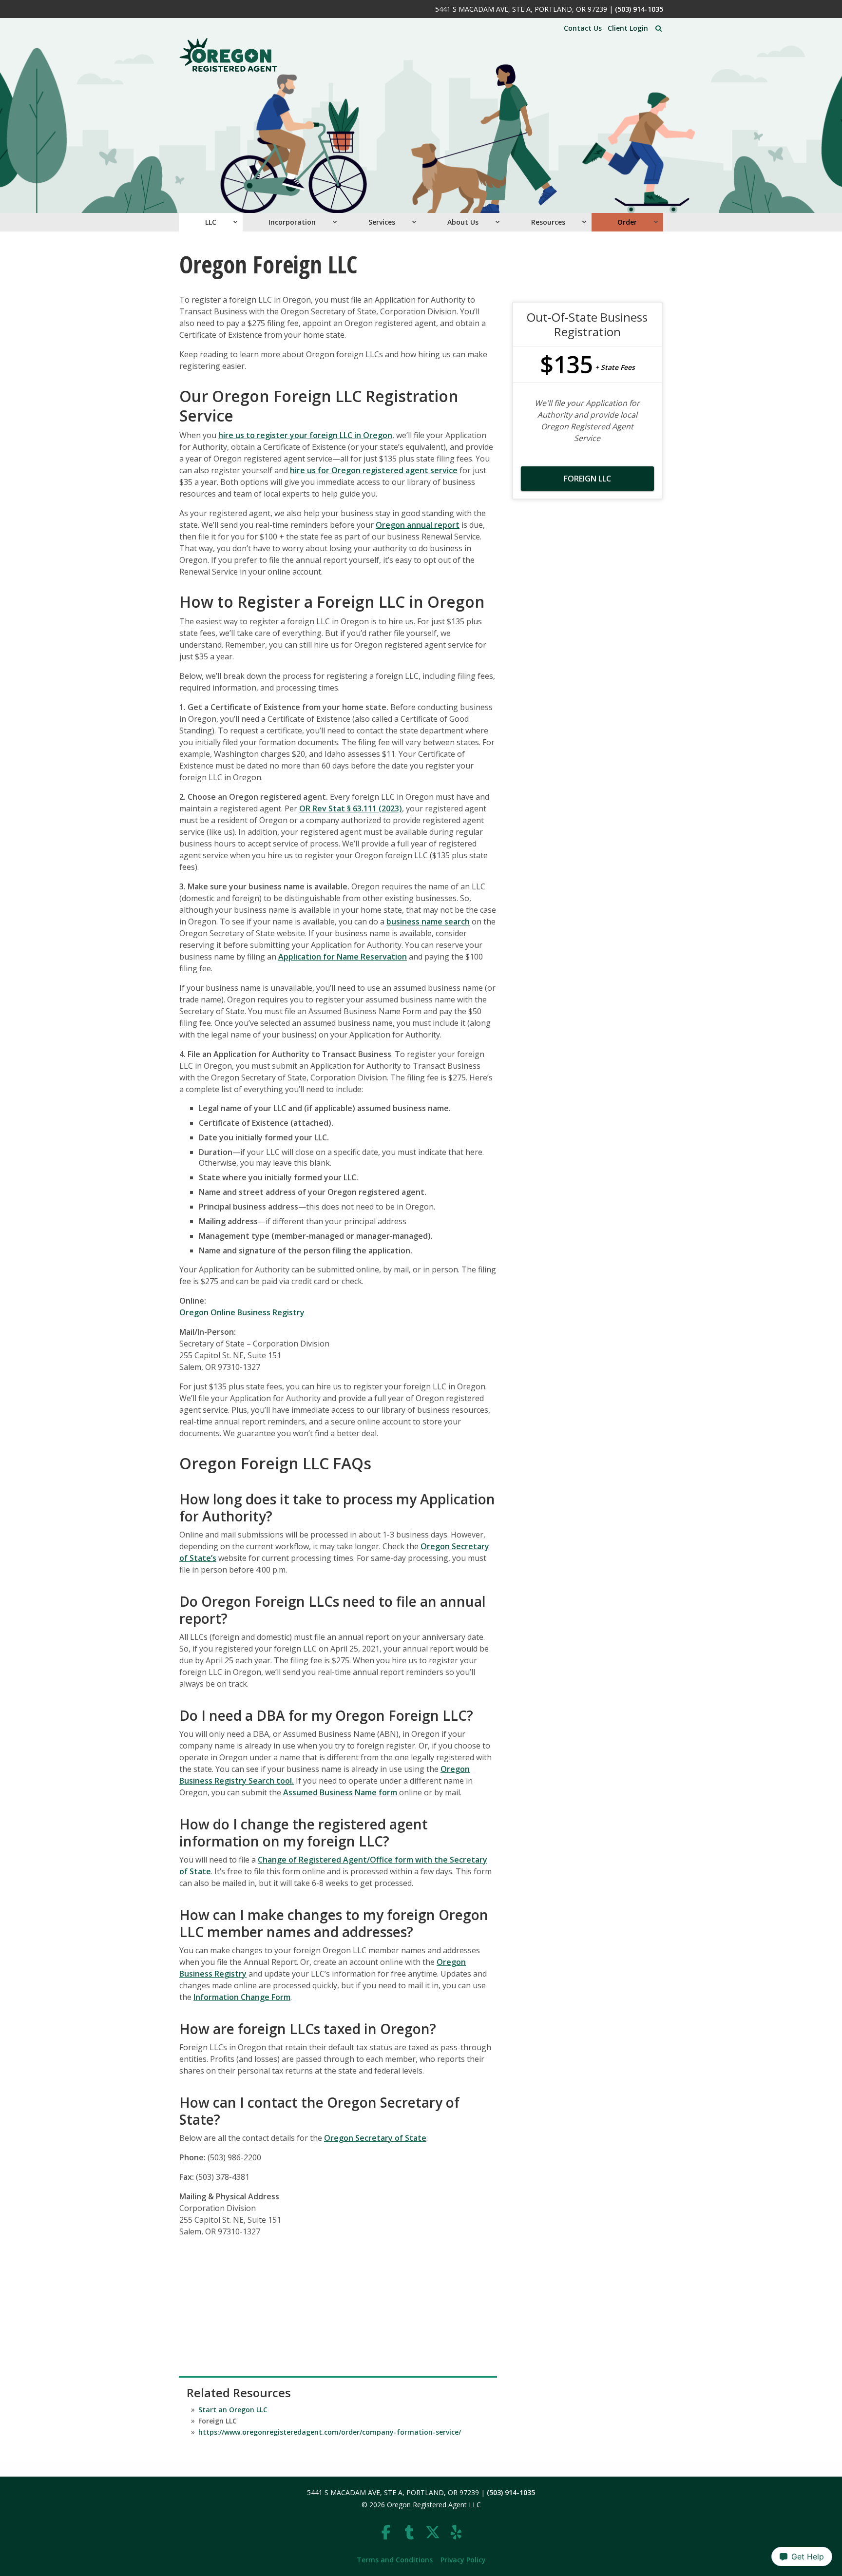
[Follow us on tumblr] (409, 2532)
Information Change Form (242, 1997)
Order (627, 222)
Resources (548, 222)
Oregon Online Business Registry (242, 1312)
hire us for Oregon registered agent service (374, 470)
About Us (463, 222)
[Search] (659, 29)
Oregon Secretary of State (375, 2138)
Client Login (628, 28)
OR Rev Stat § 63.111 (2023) (351, 808)
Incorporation (292, 222)
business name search (428, 922)
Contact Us (583, 28)
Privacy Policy (463, 2560)
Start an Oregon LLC (233, 2410)
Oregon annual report (418, 525)
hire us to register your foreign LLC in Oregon (305, 435)
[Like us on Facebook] (386, 2532)
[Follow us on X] (433, 2532)
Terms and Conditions (395, 2560)
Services (382, 222)
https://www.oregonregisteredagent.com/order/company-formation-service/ (330, 2432)
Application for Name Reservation (343, 957)
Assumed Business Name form (340, 1792)
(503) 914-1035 (639, 9)
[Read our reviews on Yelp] (456, 2532)
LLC (211, 222)
